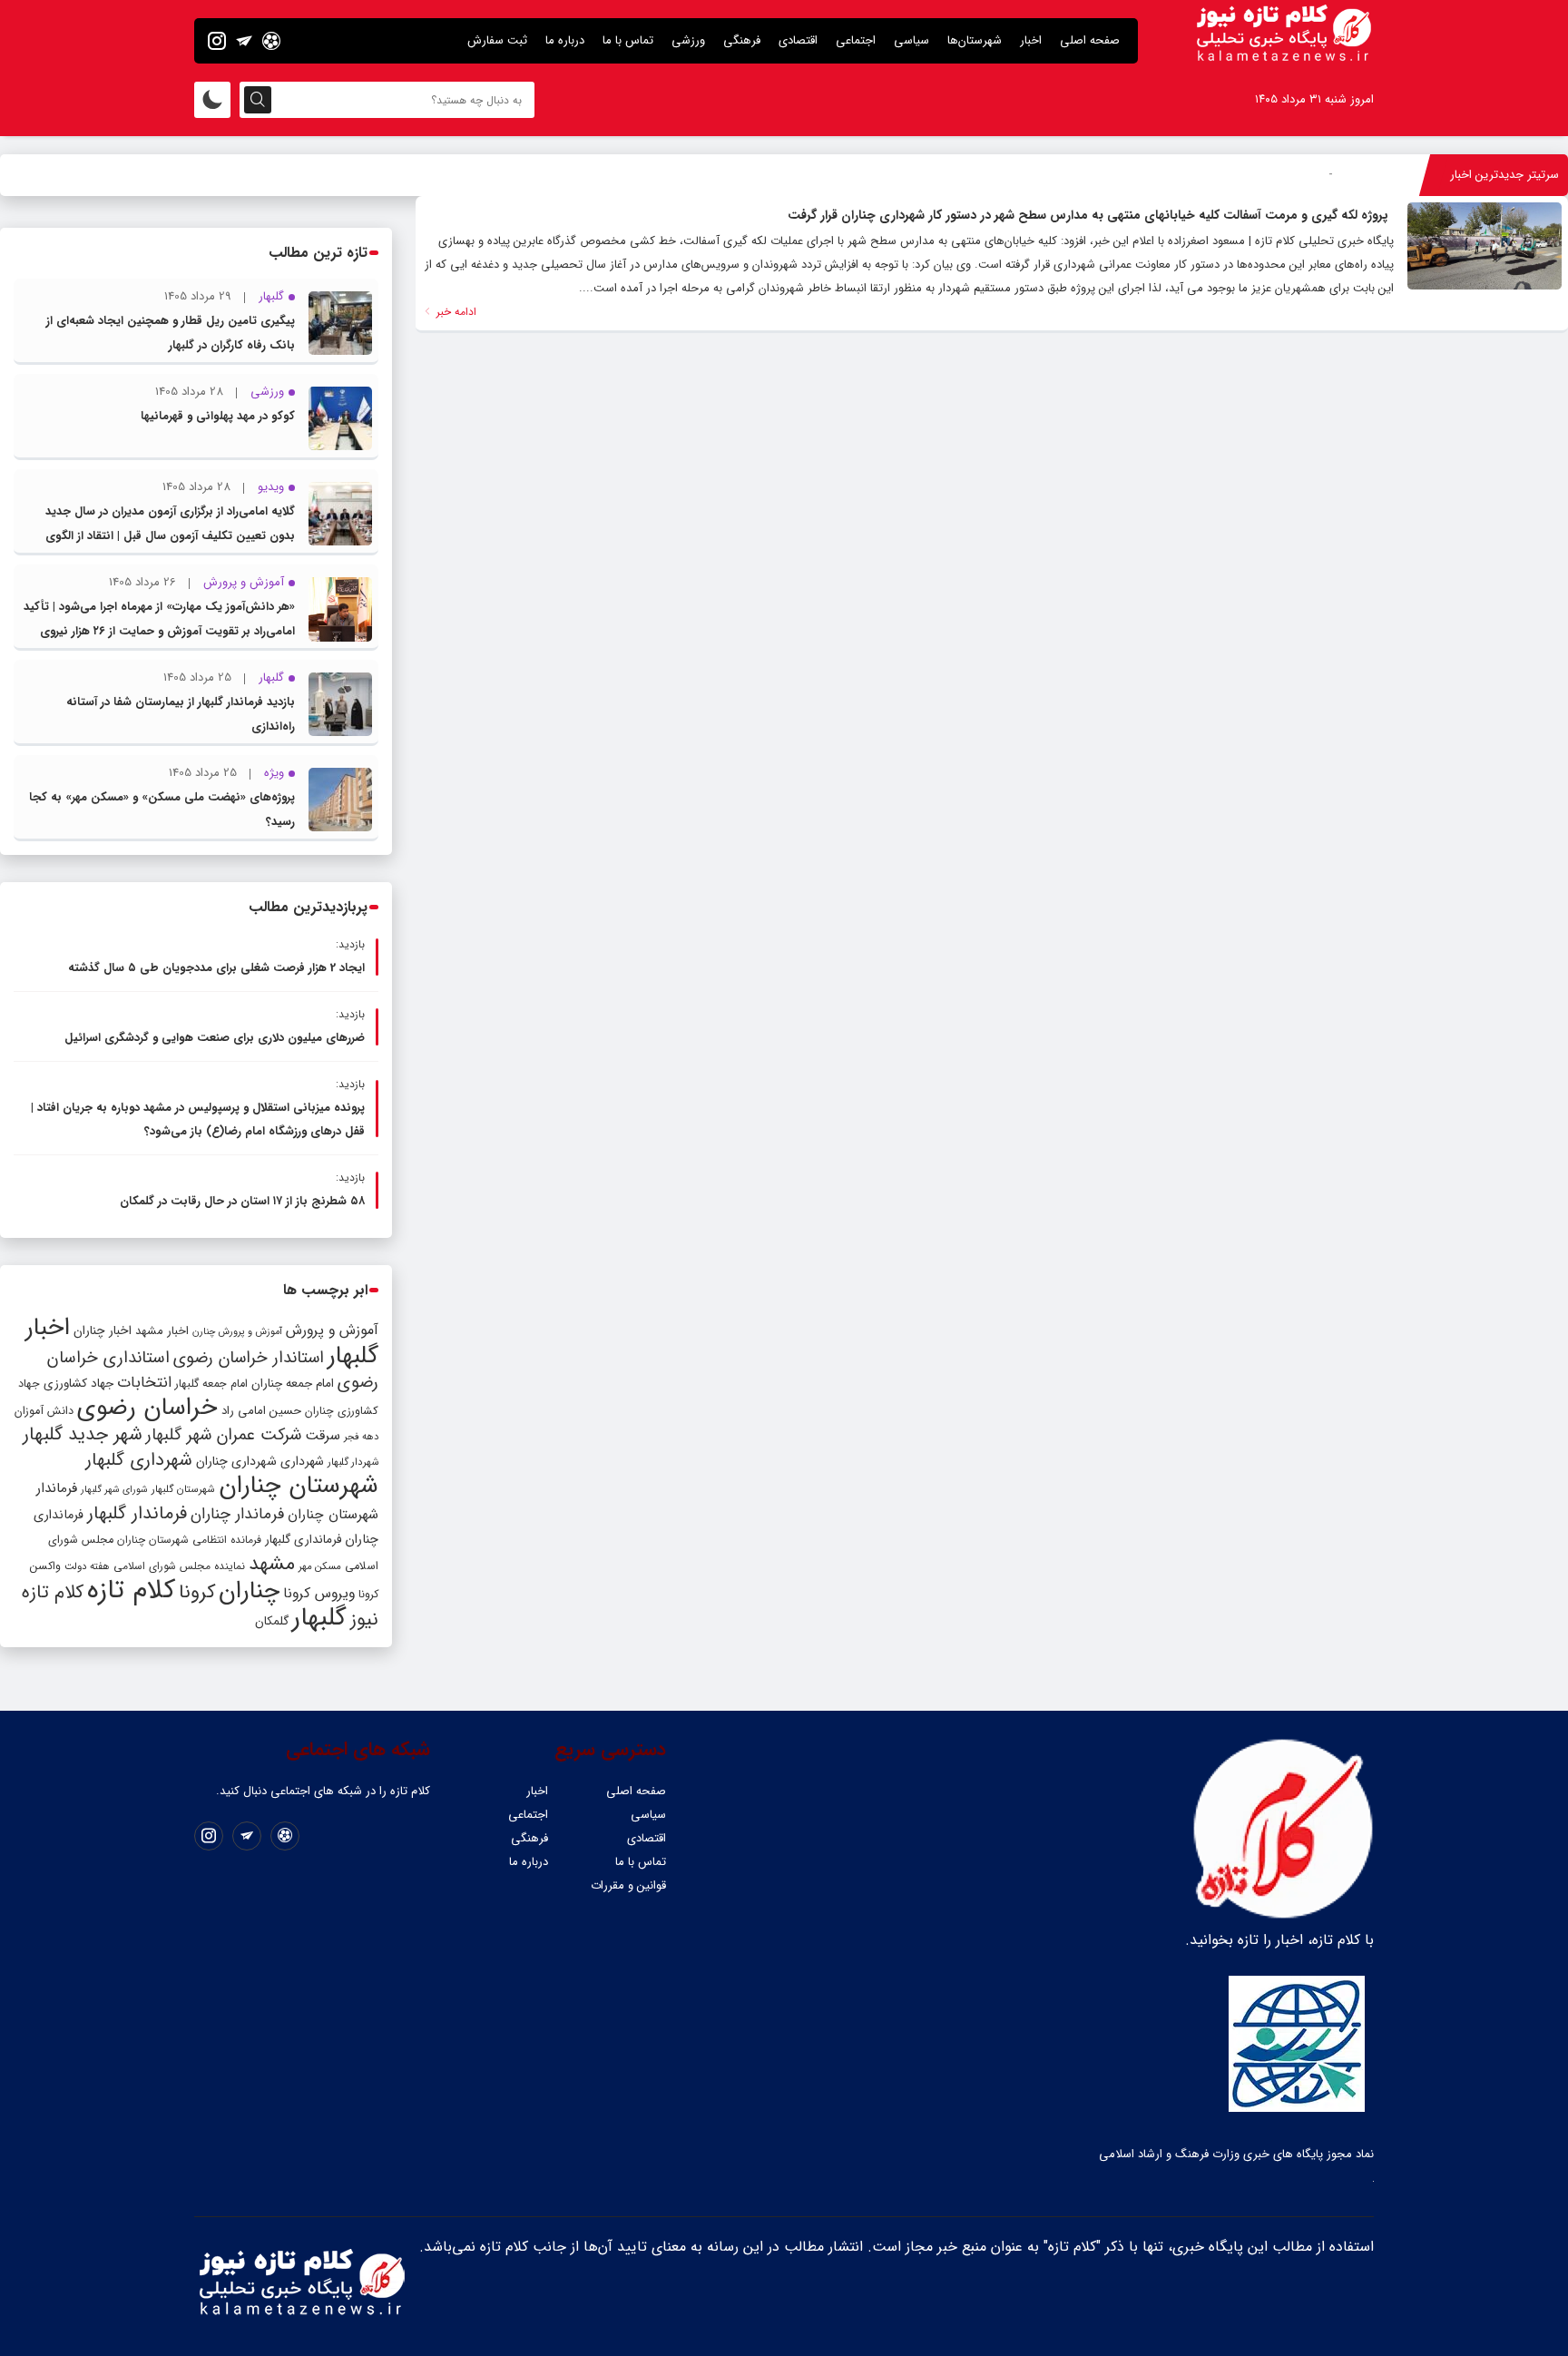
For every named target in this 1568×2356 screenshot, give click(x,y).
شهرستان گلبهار (183, 1489)
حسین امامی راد (261, 1411)
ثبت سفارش (497, 40)
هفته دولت (87, 1566)
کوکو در (1315, 175)
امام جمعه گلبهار (211, 1384)
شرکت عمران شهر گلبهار (224, 1435)
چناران (249, 1591)
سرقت (323, 1436)
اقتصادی (798, 40)
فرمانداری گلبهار (303, 1540)
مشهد (272, 1564)
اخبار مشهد (162, 1331)
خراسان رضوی (147, 1408)
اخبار (1031, 40)
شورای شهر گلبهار (114, 1490)
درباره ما (565, 40)
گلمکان (272, 1621)
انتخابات (144, 1383)
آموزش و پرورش (332, 1330)
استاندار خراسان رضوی (249, 1358)
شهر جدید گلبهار (83, 1435)
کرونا (197, 1592)
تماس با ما (628, 40)
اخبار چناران (103, 1331)
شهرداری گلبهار (139, 1460)
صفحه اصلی (1090, 40)
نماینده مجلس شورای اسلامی (179, 1566)
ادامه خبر (455, 312)
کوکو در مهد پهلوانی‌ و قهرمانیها (218, 416)
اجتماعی (856, 40)
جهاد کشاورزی (78, 1384)
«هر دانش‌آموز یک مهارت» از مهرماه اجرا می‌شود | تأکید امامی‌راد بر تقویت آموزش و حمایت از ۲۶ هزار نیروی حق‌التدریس (159, 631)
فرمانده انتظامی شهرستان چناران (189, 1540)
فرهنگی (742, 40)
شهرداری (302, 1461)
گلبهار (319, 1618)
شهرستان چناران (299, 1486)
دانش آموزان (44, 1411)
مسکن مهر (320, 1566)
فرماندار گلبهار (137, 1514)
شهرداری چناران (236, 1461)
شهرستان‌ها (975, 40)
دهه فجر (361, 1437)
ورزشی (688, 40)
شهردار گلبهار (353, 1462)
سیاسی (911, 40)
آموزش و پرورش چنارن (237, 1332)
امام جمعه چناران (293, 1384)
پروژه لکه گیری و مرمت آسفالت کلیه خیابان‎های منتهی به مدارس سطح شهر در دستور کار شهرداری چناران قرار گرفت (1088, 215)
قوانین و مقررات (628, 1885)
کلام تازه (131, 1590)
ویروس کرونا (319, 1593)
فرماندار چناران (237, 1514)
